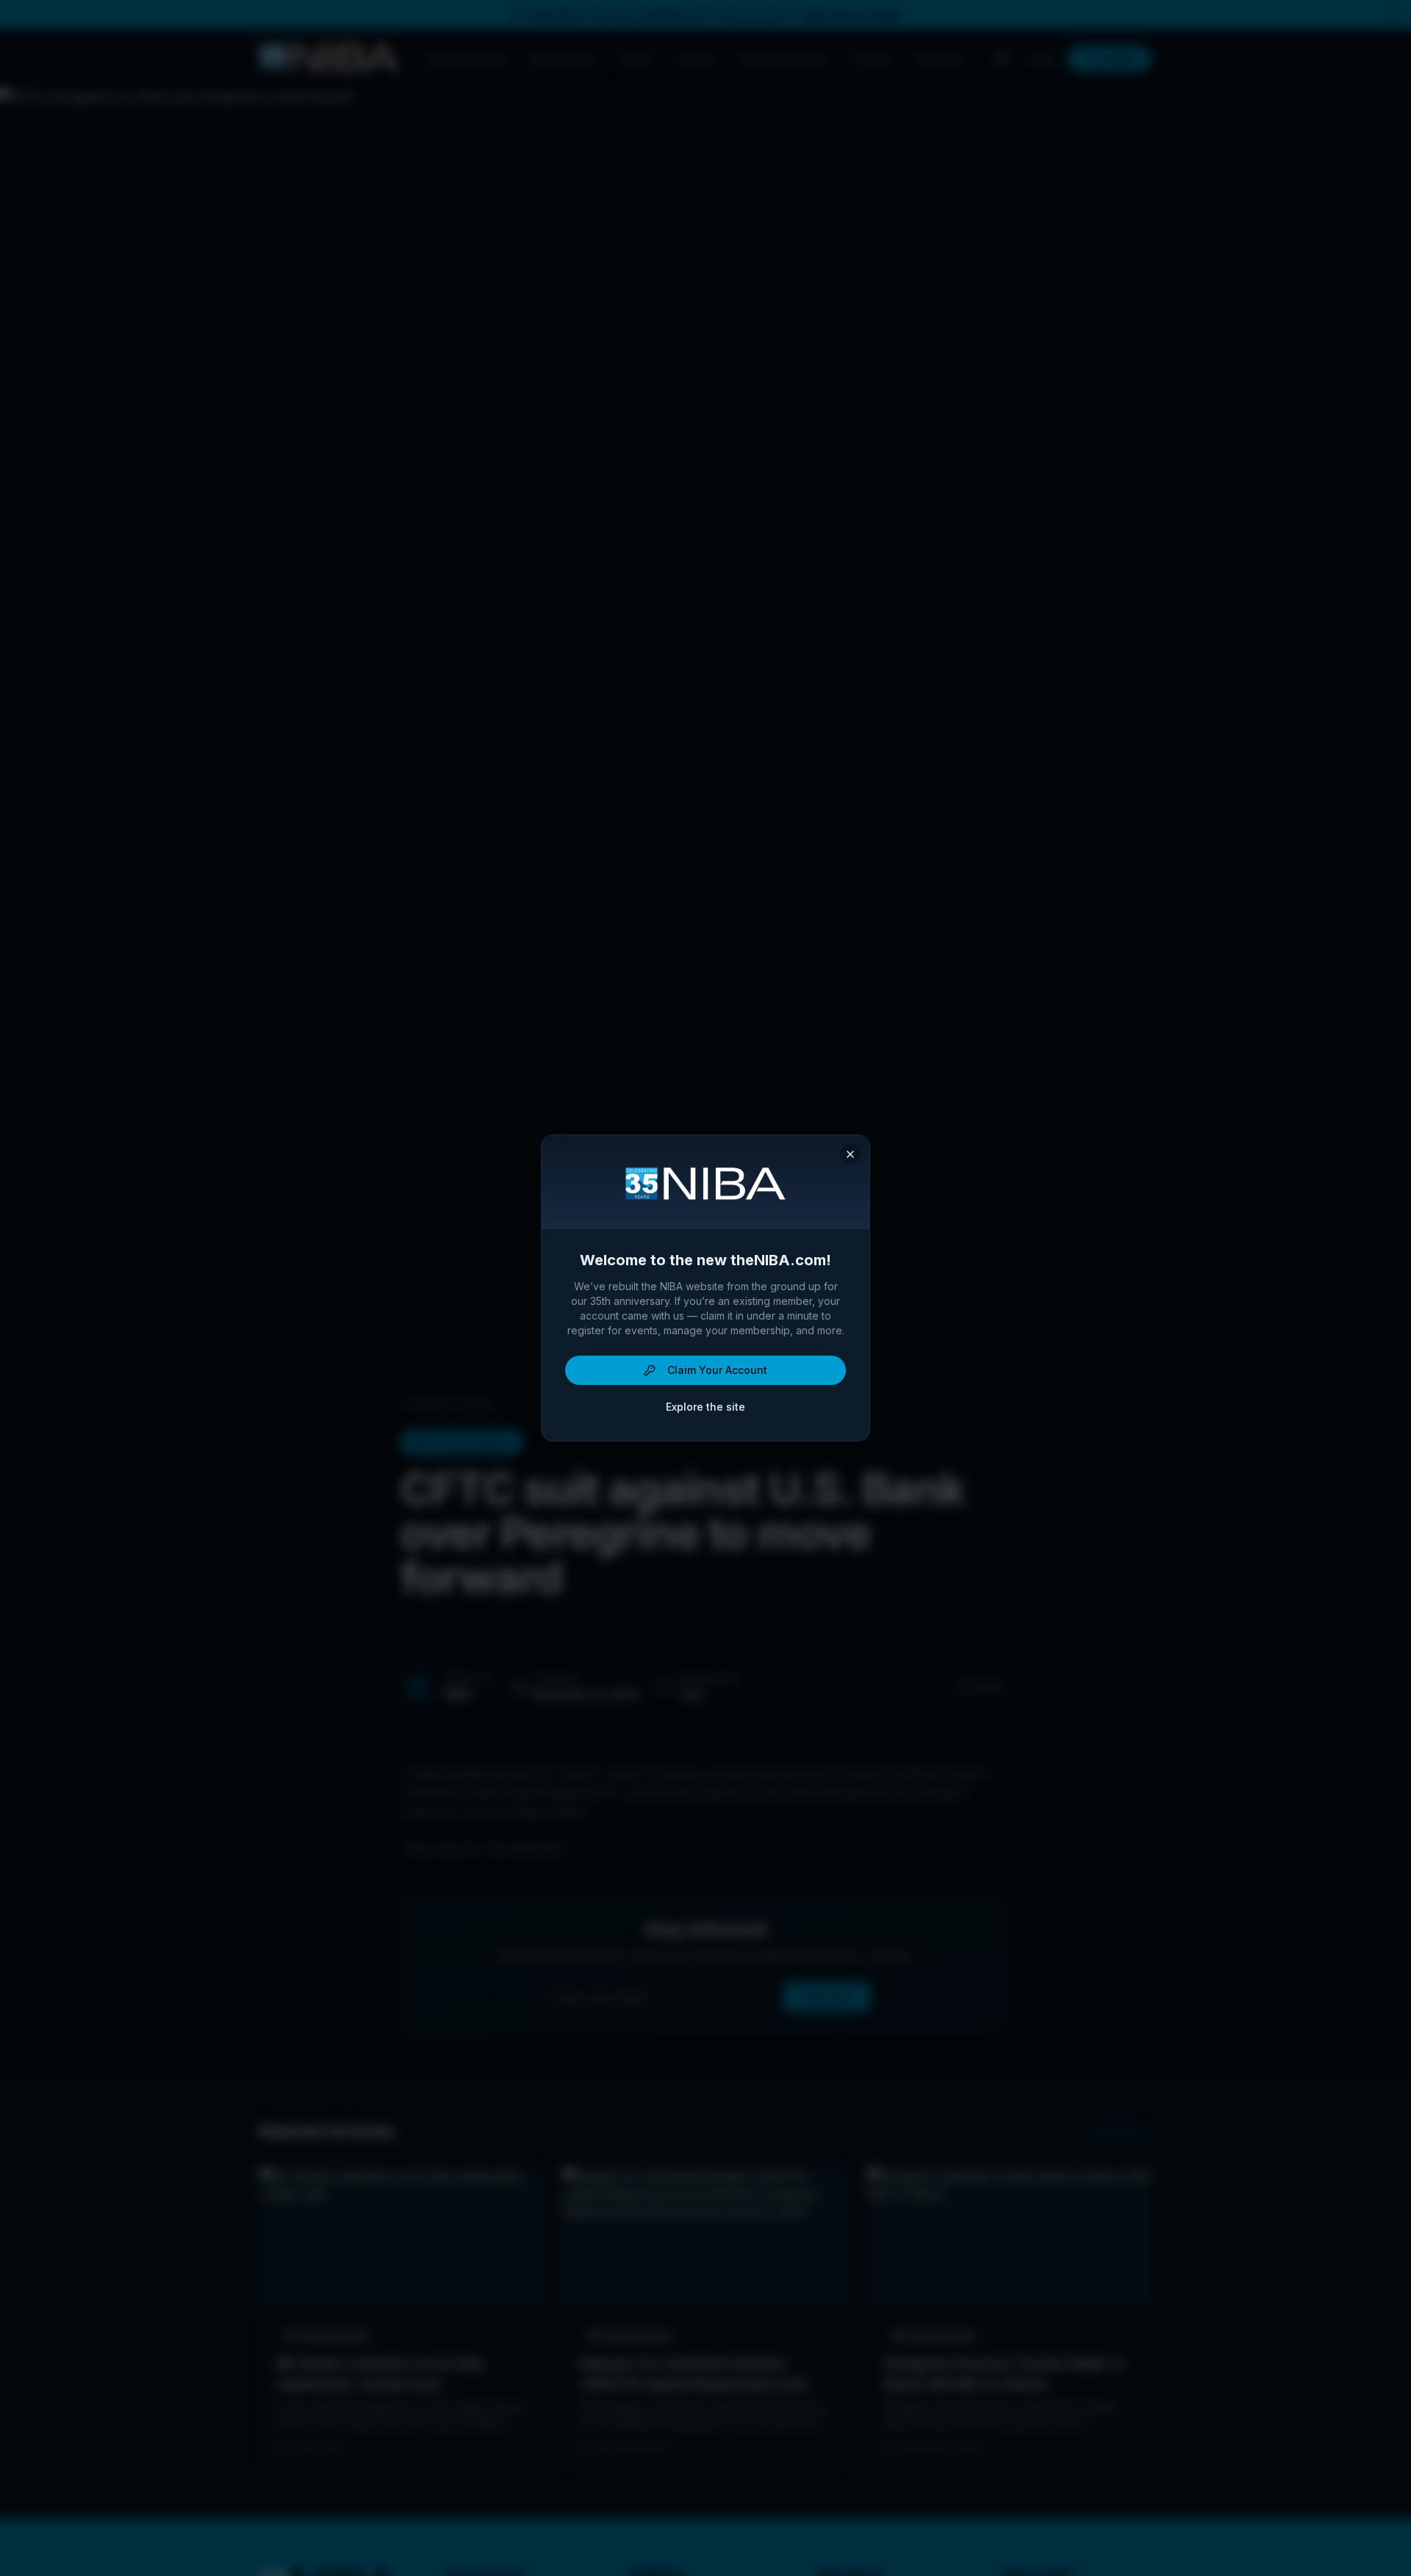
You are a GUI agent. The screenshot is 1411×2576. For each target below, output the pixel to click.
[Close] (850, 1154)
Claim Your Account (717, 1370)
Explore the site (705, 1407)
